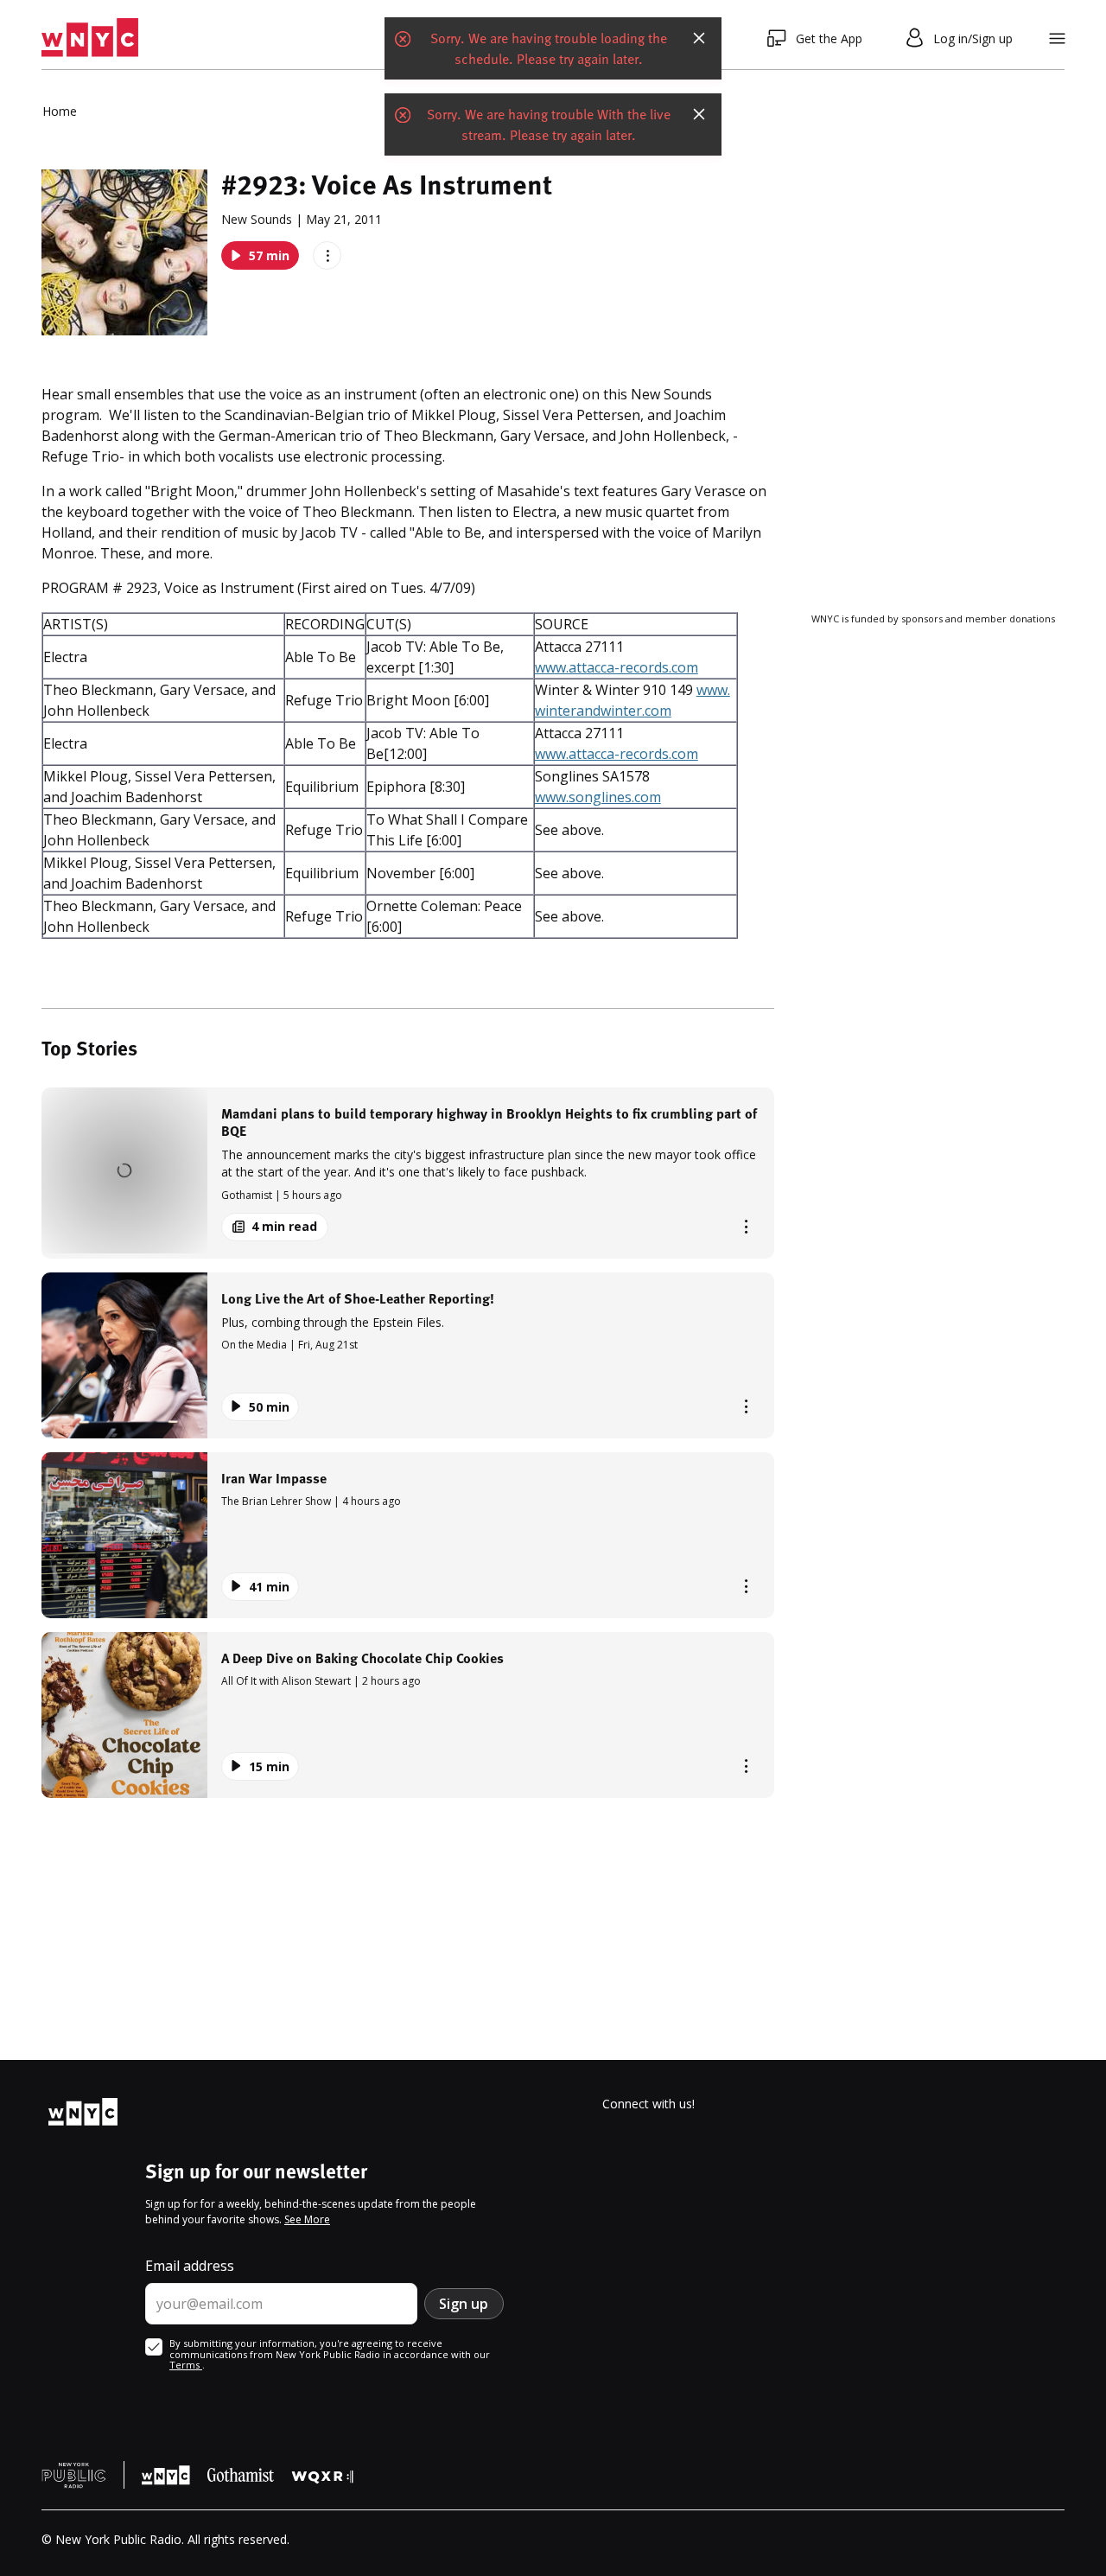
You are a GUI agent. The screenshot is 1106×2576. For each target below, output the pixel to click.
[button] (408, 1173)
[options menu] (327, 255)
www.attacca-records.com (617, 667)
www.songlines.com (598, 797)
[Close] (699, 38)
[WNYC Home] (90, 38)
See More (307, 2219)
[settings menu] (1057, 38)
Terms (186, 2365)
